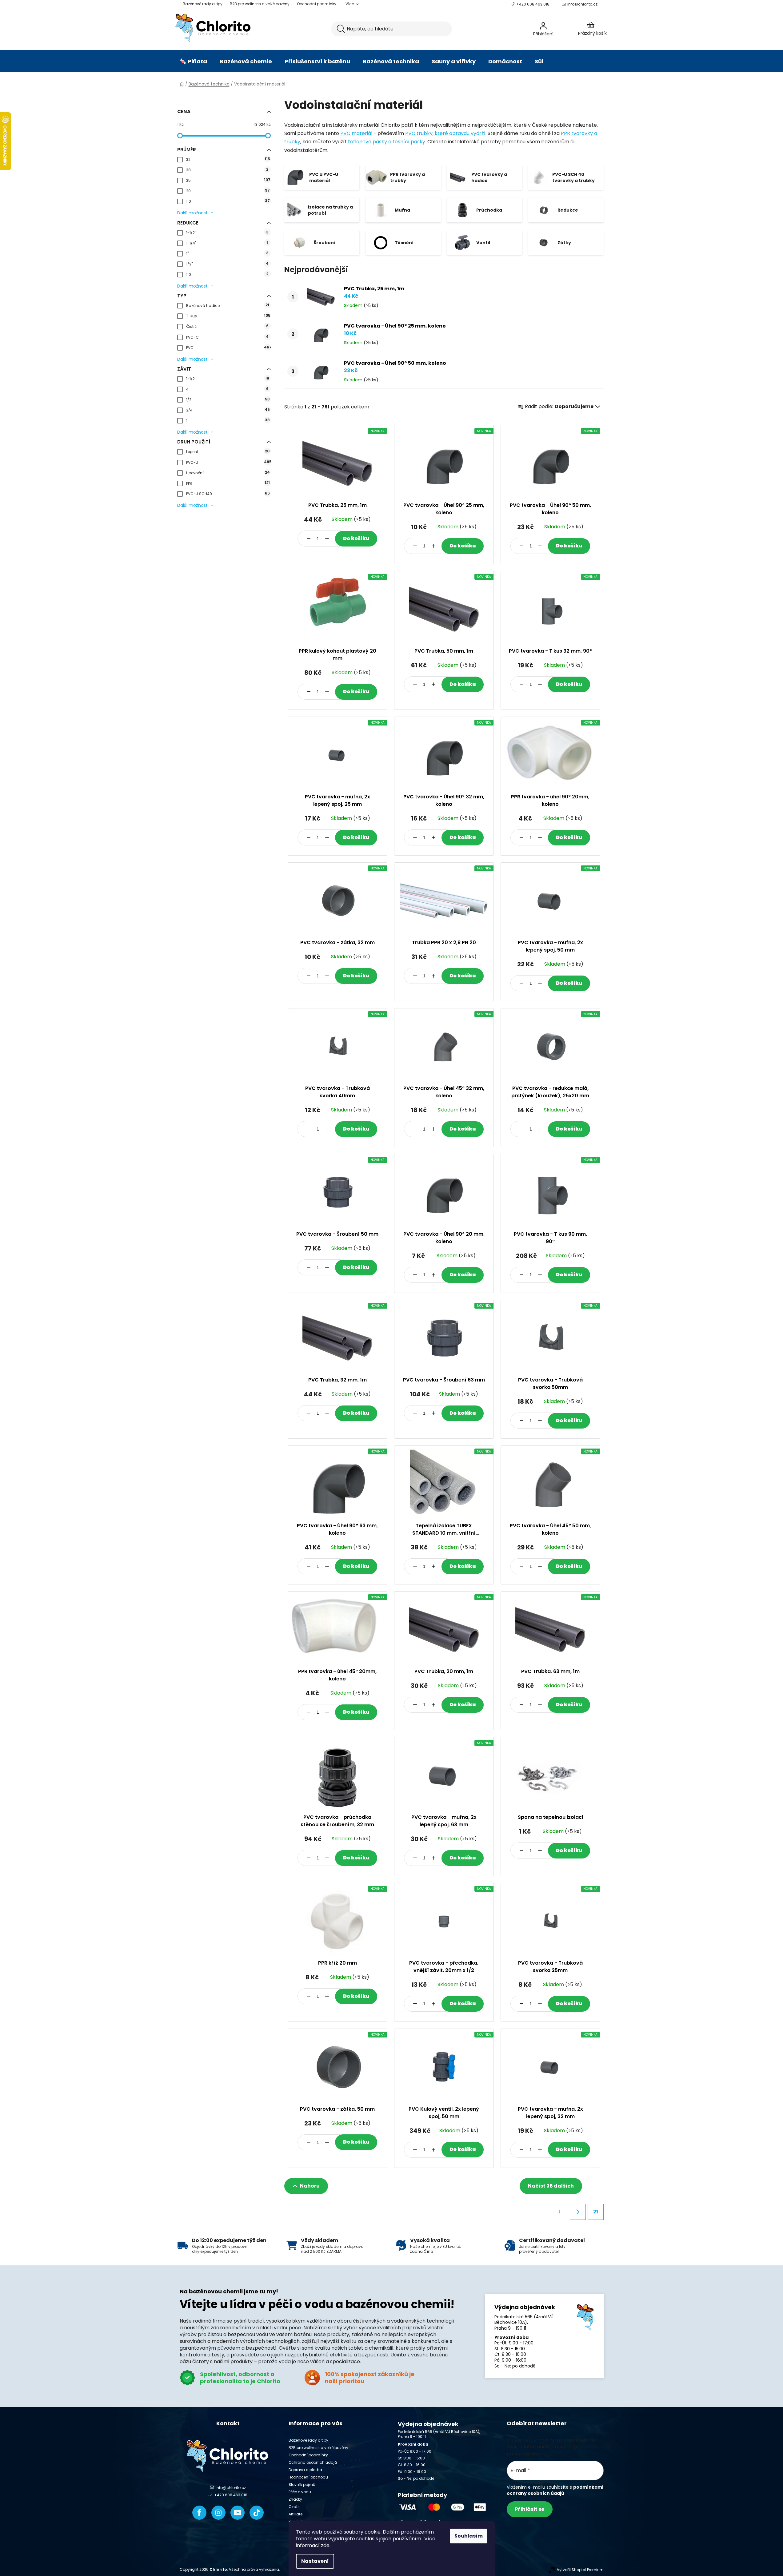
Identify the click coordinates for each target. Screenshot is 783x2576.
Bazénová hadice (228, 305)
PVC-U (228, 462)
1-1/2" (227, 232)
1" (227, 253)
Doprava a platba (305, 2470)
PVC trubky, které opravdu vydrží (445, 133)
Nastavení (315, 2561)
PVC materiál (357, 133)
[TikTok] (257, 2513)
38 (227, 170)
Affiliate (296, 2514)
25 (228, 180)
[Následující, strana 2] (578, 2212)
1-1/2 (228, 378)
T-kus (228, 316)
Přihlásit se (530, 2509)
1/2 (228, 399)
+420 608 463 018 (533, 4)
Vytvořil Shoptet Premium (580, 2570)
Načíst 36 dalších (551, 2186)
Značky (295, 2499)
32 (228, 159)
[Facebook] (199, 2513)
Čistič (227, 326)
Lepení (228, 451)
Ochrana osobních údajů (313, 2462)
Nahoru (310, 2186)
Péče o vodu (300, 2492)
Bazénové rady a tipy (203, 4)
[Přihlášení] (560, 29)
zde (325, 2545)
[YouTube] (238, 2513)
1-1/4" (227, 243)
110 (228, 201)
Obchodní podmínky (317, 4)
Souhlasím (469, 2536)
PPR (228, 483)
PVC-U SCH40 (228, 493)
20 (228, 191)
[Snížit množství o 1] (309, 539)
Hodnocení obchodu (308, 2477)
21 (596, 2212)
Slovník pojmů (302, 2485)
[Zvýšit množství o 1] (327, 539)
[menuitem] (193, 62)
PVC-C (227, 337)
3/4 (228, 410)
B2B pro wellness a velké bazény (260, 4)
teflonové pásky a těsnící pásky (387, 142)
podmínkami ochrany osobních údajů (555, 2490)
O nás (294, 2507)
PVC (228, 347)
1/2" (227, 264)
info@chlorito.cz (582, 4)
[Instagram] (218, 2513)
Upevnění (228, 473)
